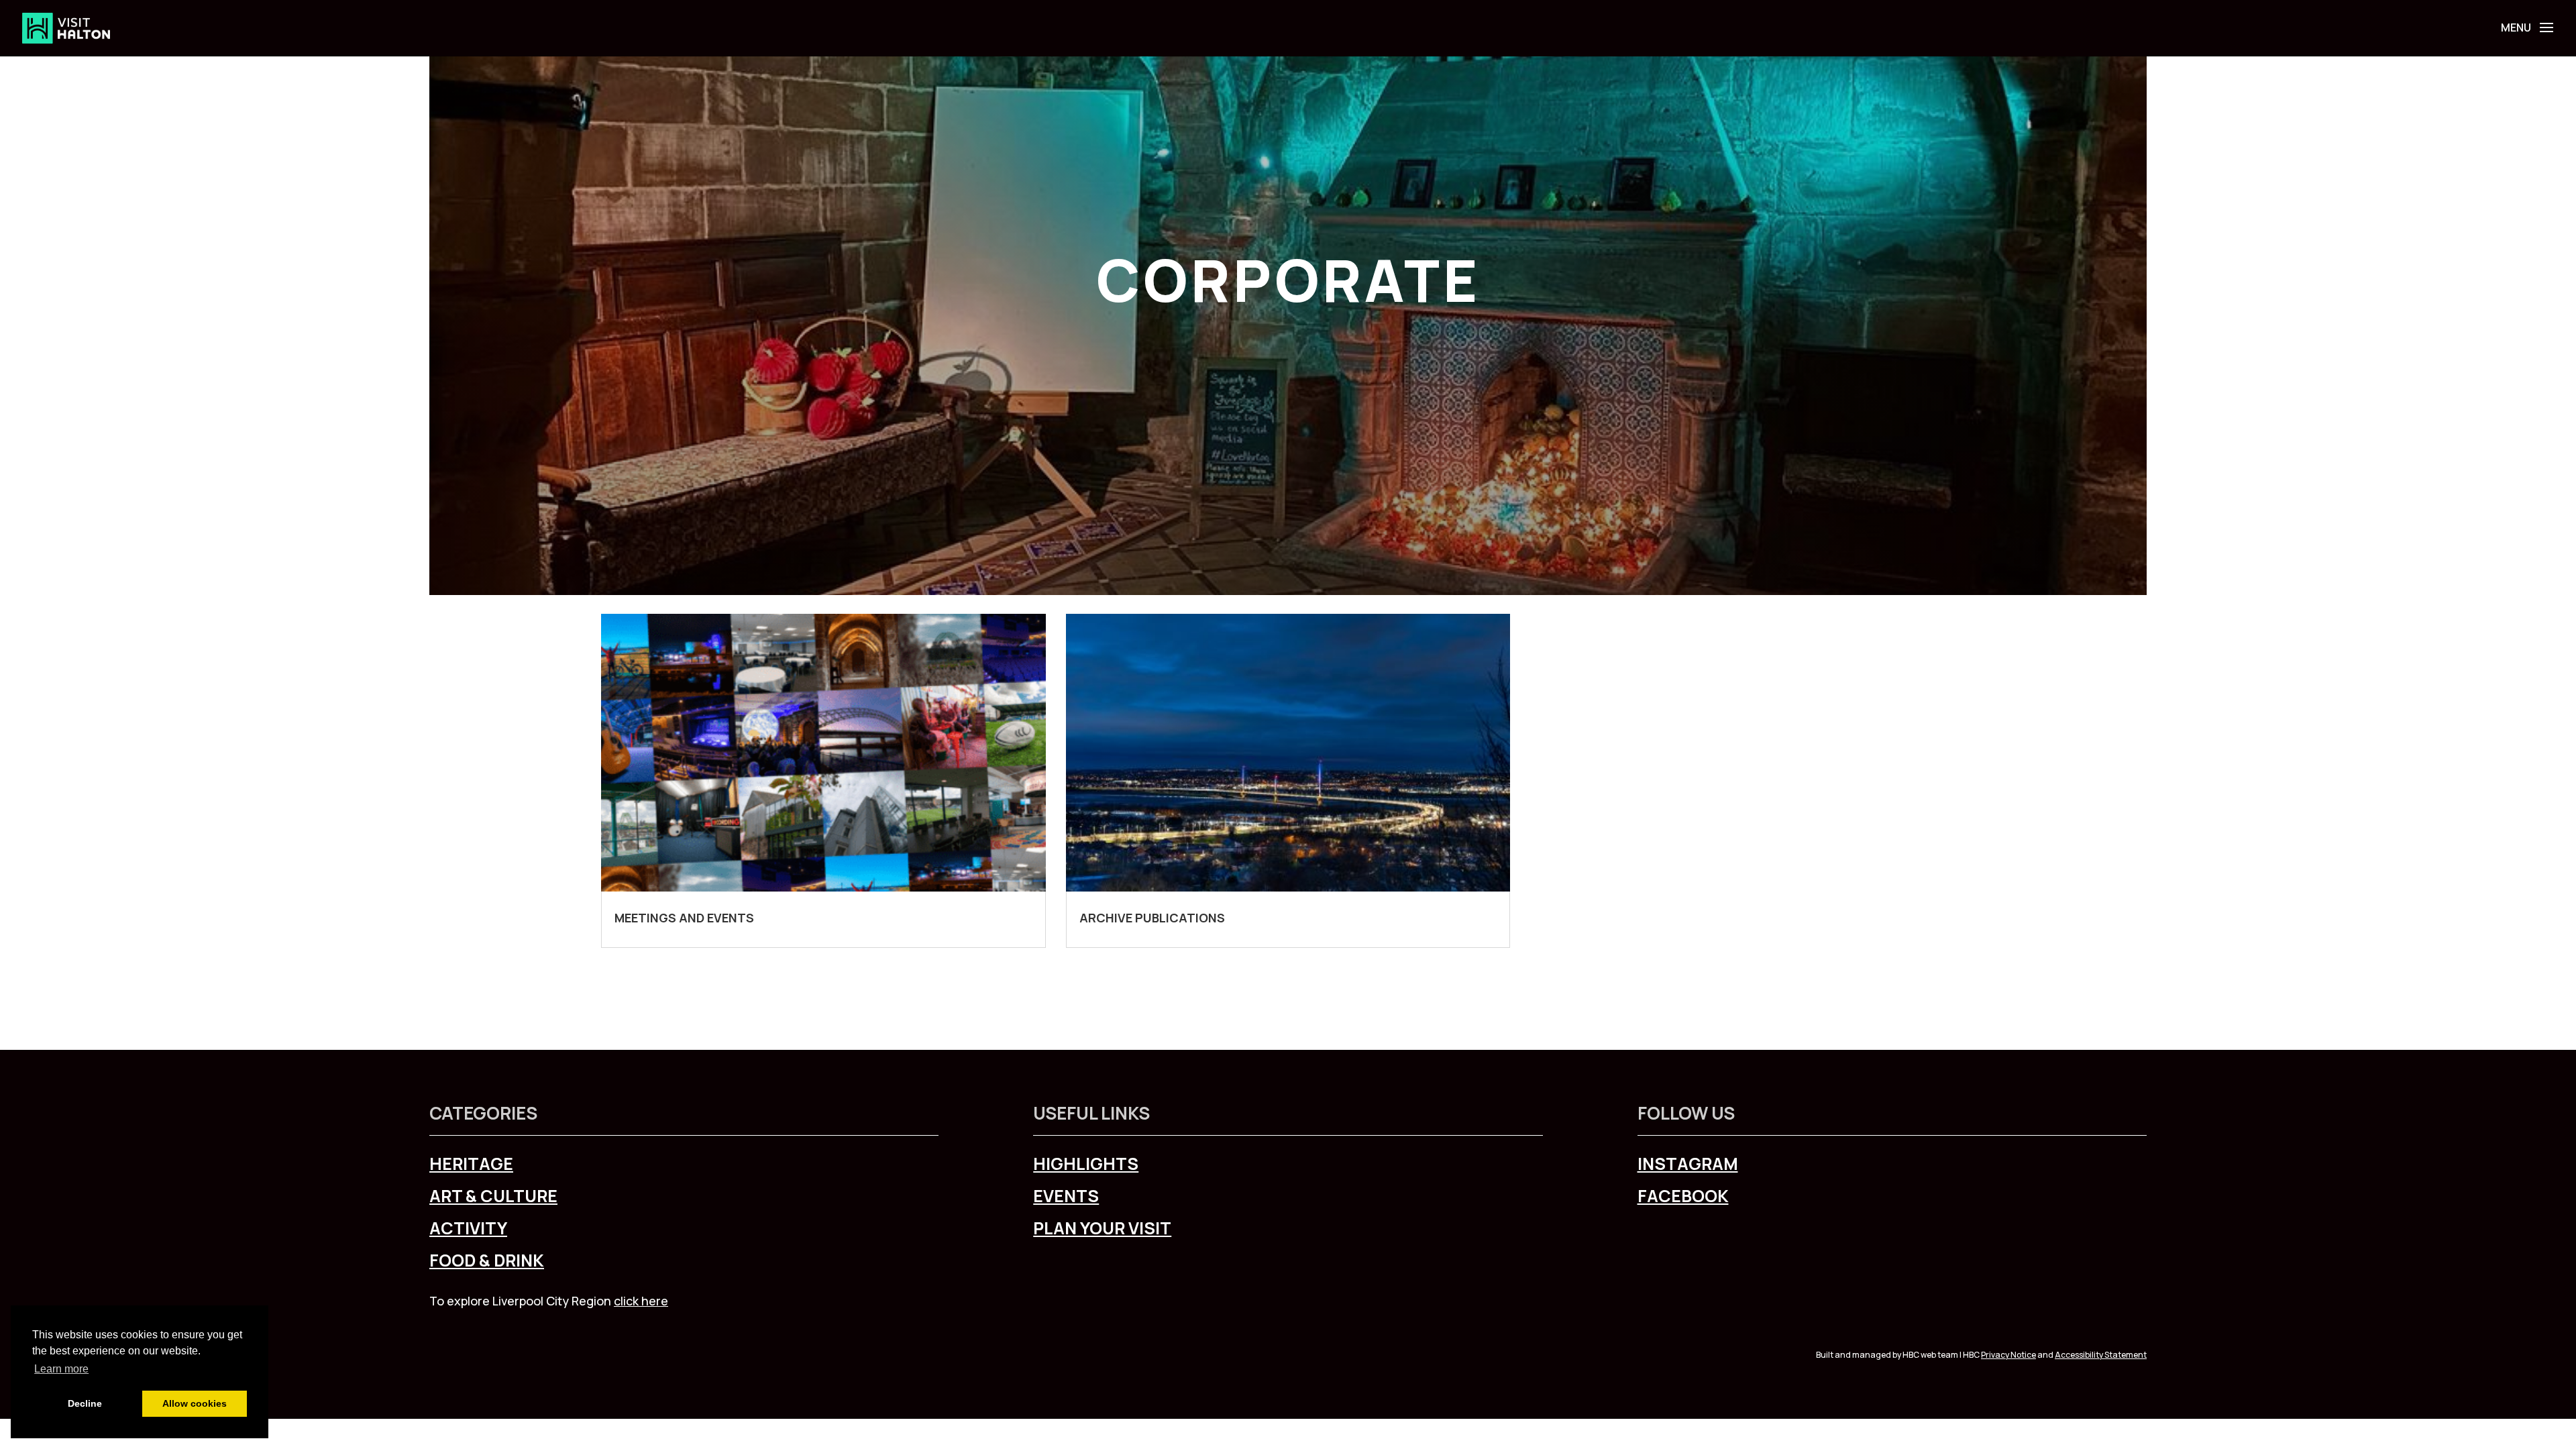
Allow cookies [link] (195, 1403)
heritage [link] (471, 1164)
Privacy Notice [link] (2008, 1355)
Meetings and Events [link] (684, 918)
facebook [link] (1683, 1196)
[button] (2544, 27)
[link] (66, 27)
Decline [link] (85, 1403)
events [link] (1066, 1196)
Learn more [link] (61, 1369)
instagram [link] (1688, 1164)
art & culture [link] (493, 1196)
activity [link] (468, 1228)
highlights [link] (1086, 1164)
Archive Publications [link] (1152, 918)
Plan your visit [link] (1102, 1228)
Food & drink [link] (487, 1260)
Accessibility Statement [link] (2101, 1355)
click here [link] (641, 1301)
